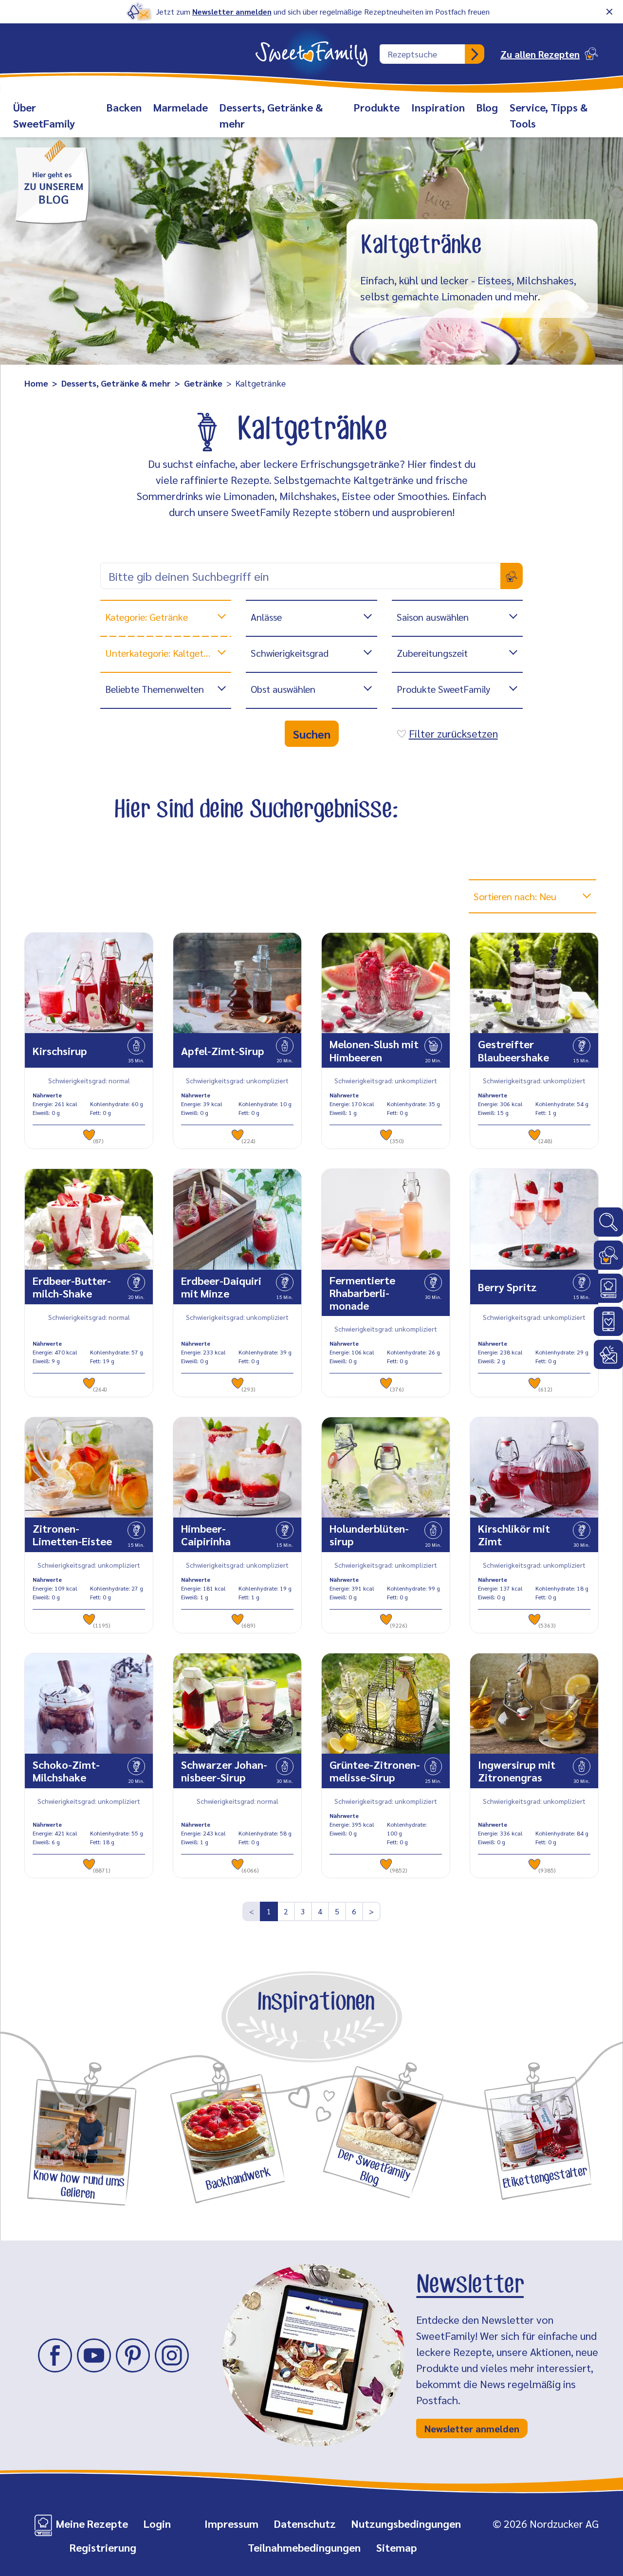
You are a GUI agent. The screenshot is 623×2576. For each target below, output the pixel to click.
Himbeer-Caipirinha (206, 1535)
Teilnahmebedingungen (304, 2547)
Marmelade (181, 107)
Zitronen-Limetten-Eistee (72, 1535)
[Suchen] (475, 54)
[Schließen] (609, 12)
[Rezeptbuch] (608, 1288)
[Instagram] (172, 2355)
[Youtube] (94, 2355)
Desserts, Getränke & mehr (271, 115)
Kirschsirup (60, 1051)
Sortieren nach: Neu (515, 896)
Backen (124, 107)
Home (36, 383)
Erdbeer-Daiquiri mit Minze (221, 1287)
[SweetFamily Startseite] (311, 48)
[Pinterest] (133, 2355)
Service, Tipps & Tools (549, 115)
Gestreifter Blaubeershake (513, 1050)
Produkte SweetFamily (443, 689)
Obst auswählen (283, 689)
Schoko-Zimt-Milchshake (66, 1771)
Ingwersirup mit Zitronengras (517, 1771)
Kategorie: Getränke (147, 617)
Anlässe (266, 617)
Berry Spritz (507, 1287)
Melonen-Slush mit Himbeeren (374, 1050)
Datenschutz (305, 2523)
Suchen (312, 734)
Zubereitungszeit (432, 653)
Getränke (203, 383)
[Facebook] (55, 2355)
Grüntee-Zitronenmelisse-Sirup (375, 1771)
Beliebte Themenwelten (155, 689)
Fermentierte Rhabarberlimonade (362, 1293)
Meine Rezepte (92, 2523)
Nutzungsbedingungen (406, 2523)
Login (157, 2523)
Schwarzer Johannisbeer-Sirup (224, 1771)
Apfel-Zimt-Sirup (223, 1051)
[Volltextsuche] (608, 1222)
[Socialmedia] (608, 1321)
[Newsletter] (608, 1354)
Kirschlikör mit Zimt (514, 1535)
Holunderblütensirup (369, 1535)
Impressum (231, 2523)
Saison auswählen (433, 617)
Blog (487, 107)
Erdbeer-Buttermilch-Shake (72, 1287)
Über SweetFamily (44, 115)
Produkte (377, 107)
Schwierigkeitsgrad (290, 653)
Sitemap (397, 2547)
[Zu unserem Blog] (52, 181)
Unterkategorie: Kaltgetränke (166, 653)
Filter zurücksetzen (453, 733)
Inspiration (438, 107)
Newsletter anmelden (232, 11)
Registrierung (103, 2547)
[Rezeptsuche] (608, 1255)
